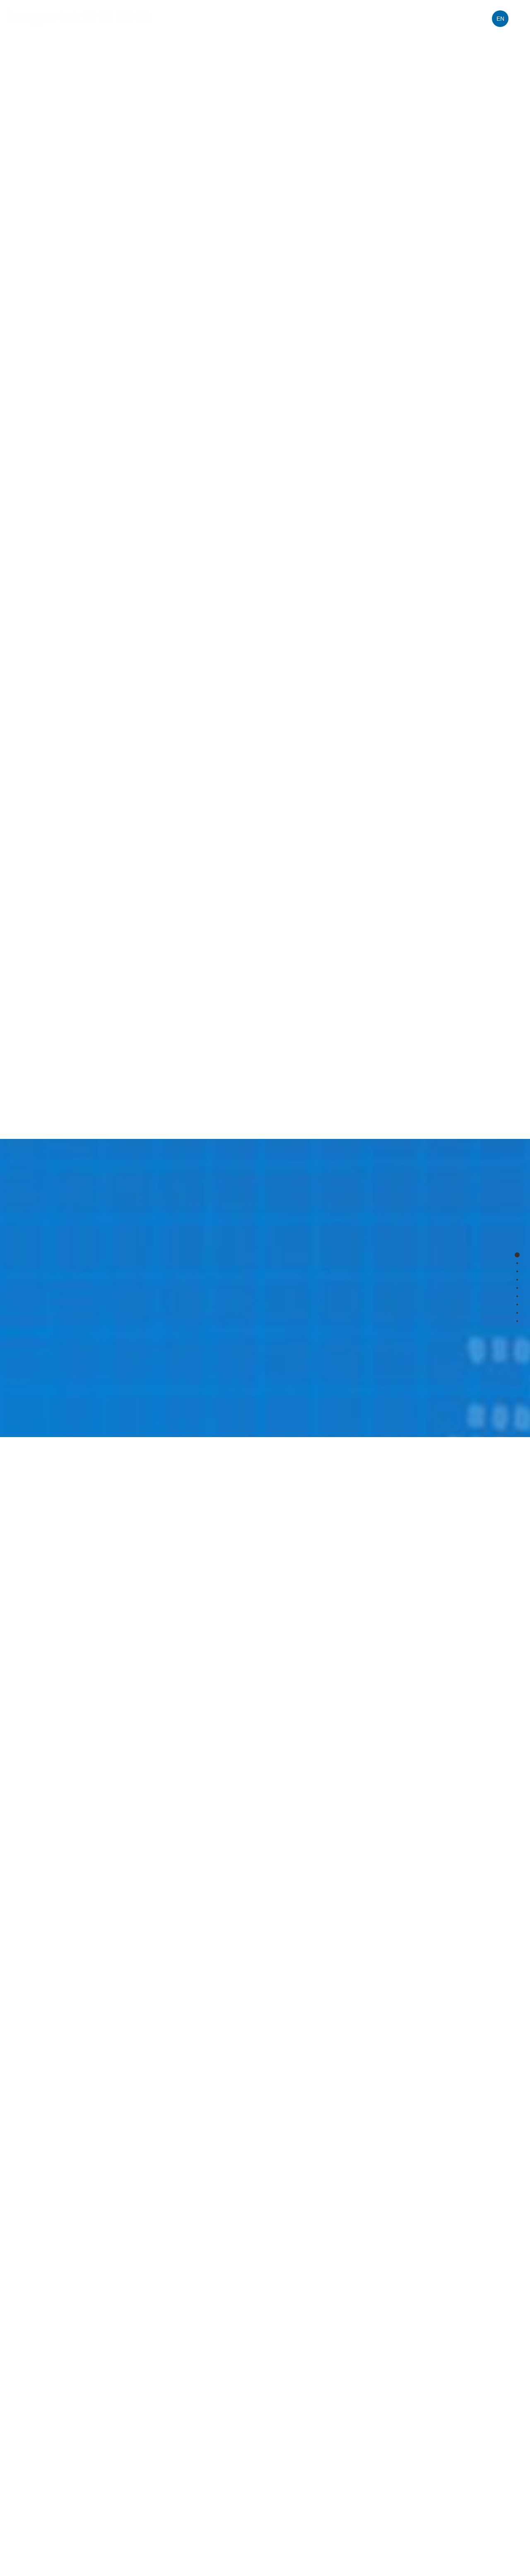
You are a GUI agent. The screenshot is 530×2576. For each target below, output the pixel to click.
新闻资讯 (430, 18)
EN (500, 19)
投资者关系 (387, 18)
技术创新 (343, 18)
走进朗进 (223, 18)
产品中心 (263, 18)
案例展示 (303, 18)
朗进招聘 (470, 18)
